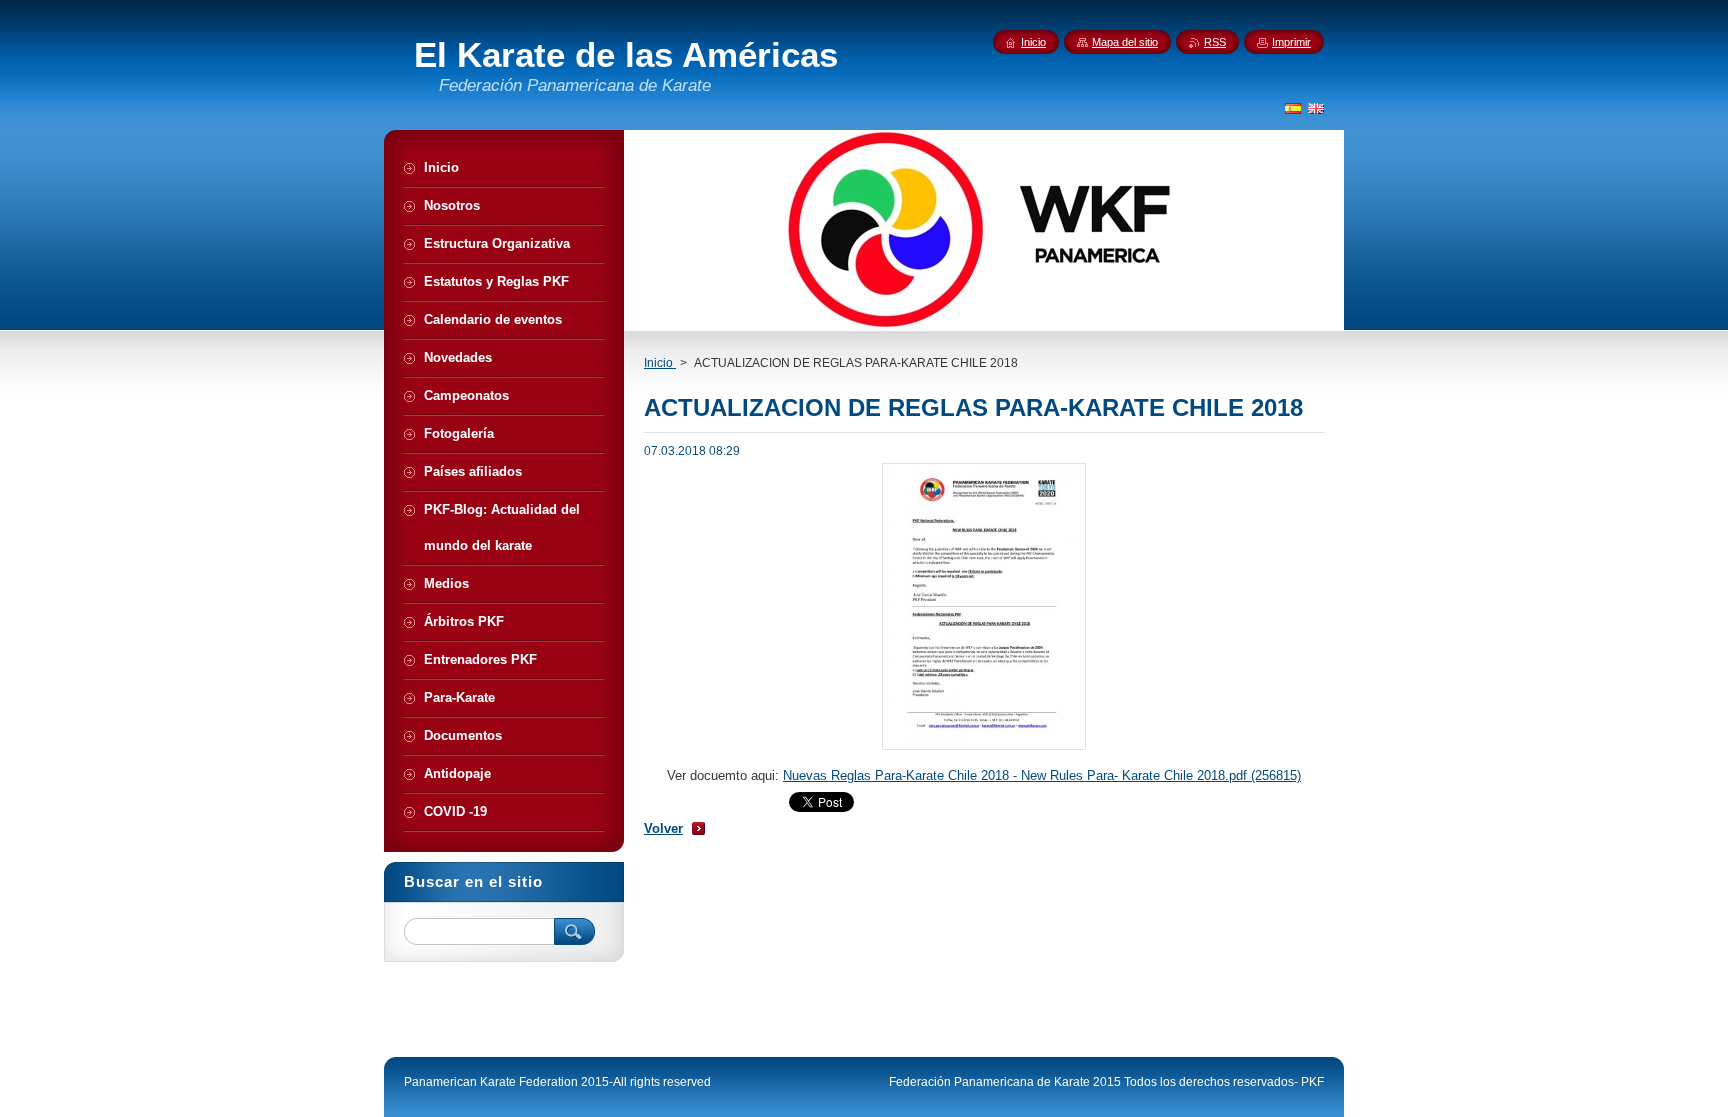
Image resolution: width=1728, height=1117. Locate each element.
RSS (1215, 42)
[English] (1316, 108)
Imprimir (1291, 42)
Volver (663, 828)
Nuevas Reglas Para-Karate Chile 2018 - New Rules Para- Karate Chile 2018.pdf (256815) (1042, 775)
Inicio (660, 363)
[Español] (1293, 108)
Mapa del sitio (1125, 42)
